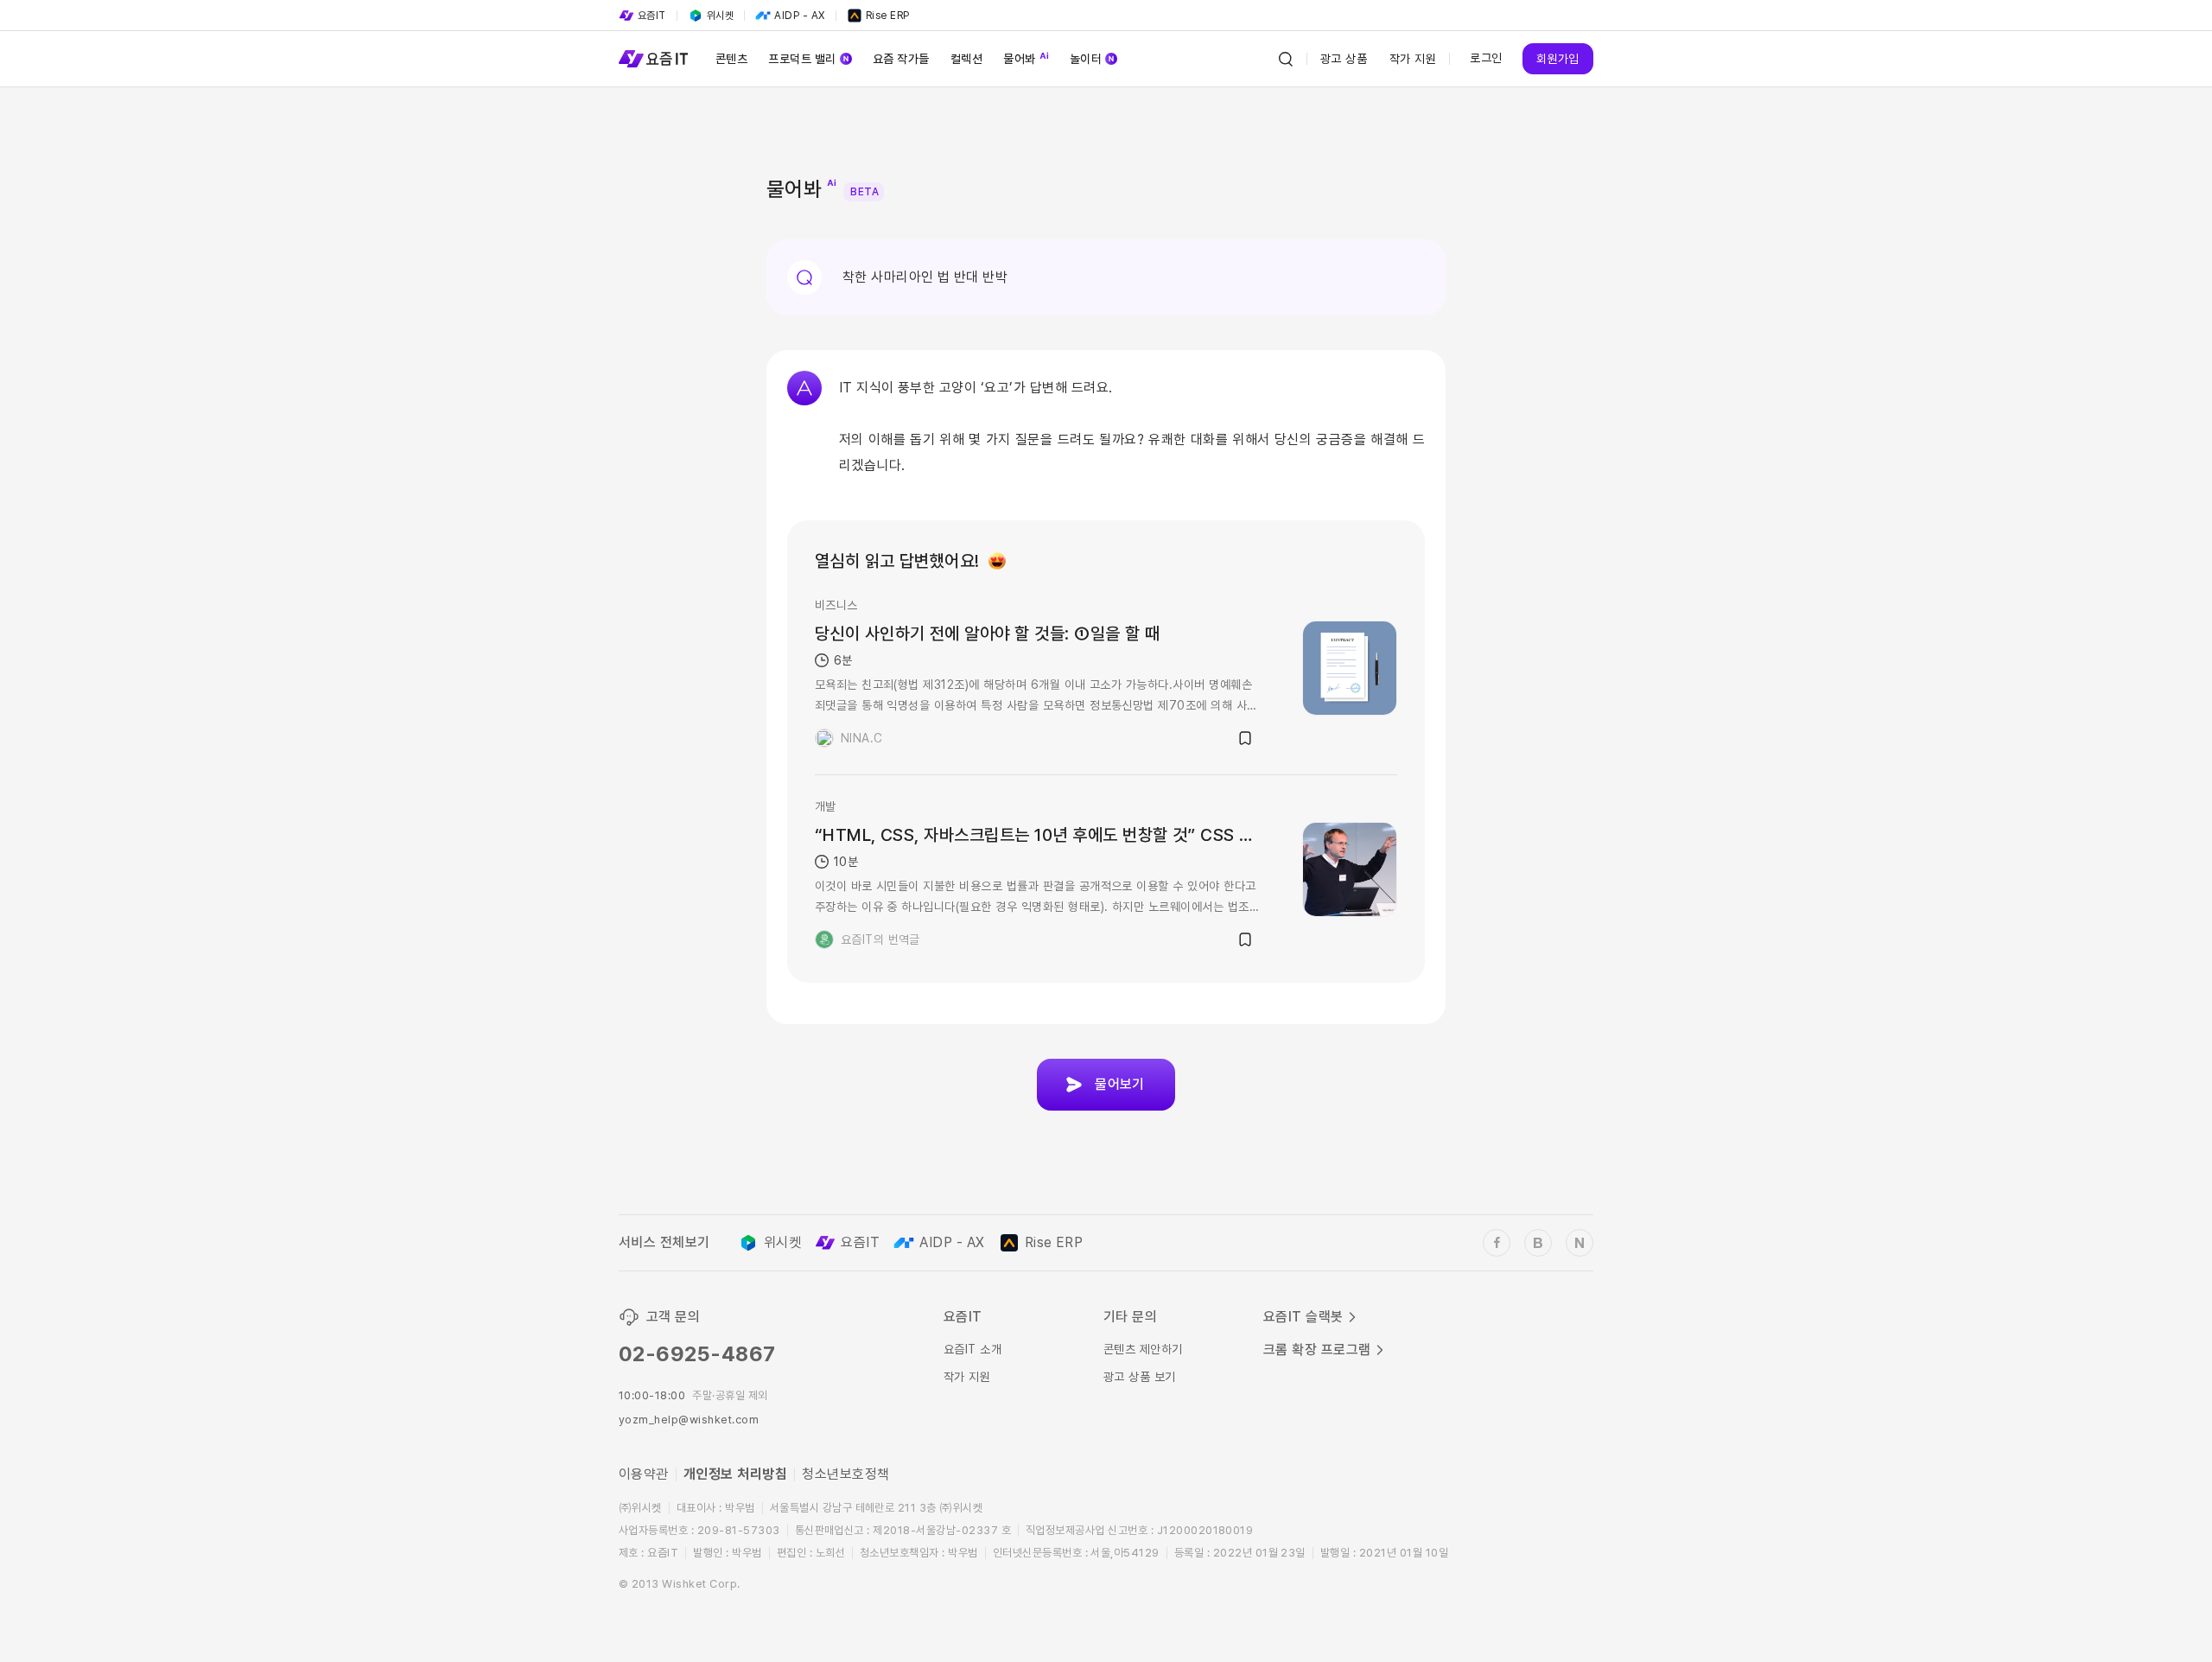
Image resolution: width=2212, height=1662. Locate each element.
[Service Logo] (653, 59)
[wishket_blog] (1538, 1243)
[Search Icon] (1286, 59)
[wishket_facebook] (1497, 1243)
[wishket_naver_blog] (1580, 1243)
